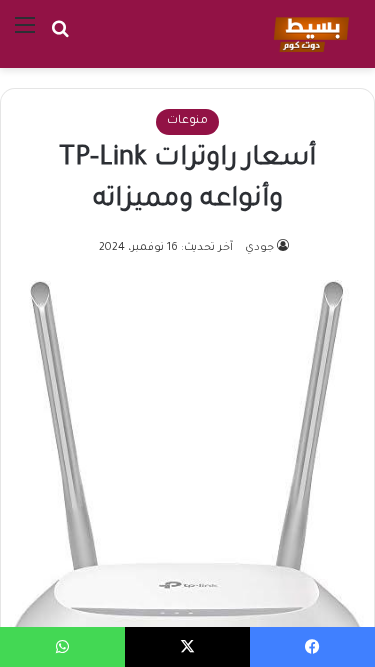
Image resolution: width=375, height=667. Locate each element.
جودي (259, 248)
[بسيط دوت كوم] (308, 34)
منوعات (187, 121)
